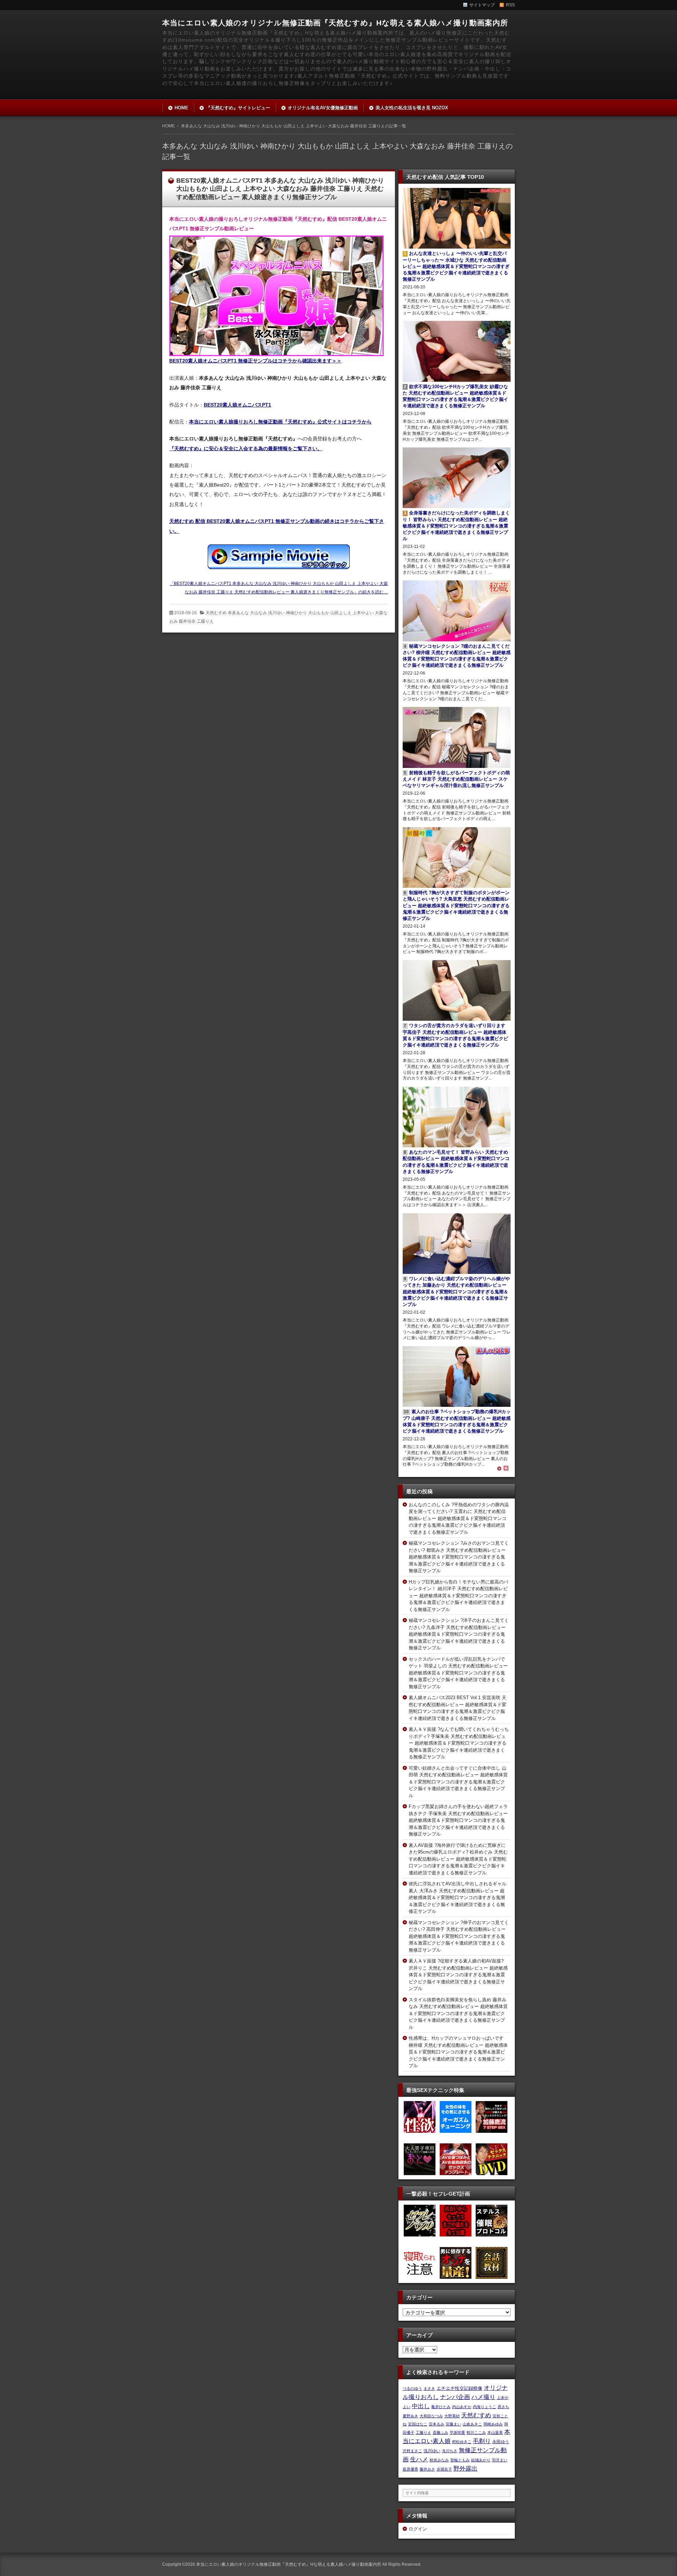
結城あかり (481, 2460)
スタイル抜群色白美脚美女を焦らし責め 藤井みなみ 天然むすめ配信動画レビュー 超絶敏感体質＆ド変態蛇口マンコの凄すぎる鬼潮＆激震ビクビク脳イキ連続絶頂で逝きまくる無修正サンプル (458, 2013)
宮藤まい (453, 2424)
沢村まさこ (412, 2451)
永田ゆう (501, 2441)
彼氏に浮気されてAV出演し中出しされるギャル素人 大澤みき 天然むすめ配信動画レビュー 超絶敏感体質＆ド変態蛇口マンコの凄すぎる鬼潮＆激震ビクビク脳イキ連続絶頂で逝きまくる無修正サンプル (458, 1897)
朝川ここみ (476, 2432)
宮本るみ (437, 2424)
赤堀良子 (444, 2469)
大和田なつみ (431, 2416)
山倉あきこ (472, 2424)
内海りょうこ (484, 2407)
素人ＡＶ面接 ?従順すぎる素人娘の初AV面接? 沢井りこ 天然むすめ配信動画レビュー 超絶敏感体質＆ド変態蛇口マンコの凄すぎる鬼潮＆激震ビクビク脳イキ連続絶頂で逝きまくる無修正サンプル (458, 1975)
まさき (429, 2388)
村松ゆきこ (462, 2442)
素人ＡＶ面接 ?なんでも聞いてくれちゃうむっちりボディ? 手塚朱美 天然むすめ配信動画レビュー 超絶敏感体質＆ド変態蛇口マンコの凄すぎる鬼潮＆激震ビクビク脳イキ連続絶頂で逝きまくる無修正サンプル (459, 1743)
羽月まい (500, 2460)
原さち (503, 2407)
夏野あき (410, 2416)
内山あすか (462, 2407)
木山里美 (495, 2432)
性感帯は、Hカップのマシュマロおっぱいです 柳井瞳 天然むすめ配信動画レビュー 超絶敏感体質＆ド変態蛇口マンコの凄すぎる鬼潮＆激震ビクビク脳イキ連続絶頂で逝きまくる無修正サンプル (458, 2052)
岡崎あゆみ (493, 2424)
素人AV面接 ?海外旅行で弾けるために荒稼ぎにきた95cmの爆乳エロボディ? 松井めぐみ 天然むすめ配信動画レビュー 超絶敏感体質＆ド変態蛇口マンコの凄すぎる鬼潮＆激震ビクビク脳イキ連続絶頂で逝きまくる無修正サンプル (458, 1859)
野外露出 (465, 2468)
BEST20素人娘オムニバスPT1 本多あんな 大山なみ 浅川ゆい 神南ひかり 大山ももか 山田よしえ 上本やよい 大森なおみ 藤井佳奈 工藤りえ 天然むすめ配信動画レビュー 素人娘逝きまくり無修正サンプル (280, 189)
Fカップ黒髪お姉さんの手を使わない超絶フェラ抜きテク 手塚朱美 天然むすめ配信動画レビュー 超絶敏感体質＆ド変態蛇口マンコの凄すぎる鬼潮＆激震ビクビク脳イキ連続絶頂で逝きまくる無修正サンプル (458, 1820)
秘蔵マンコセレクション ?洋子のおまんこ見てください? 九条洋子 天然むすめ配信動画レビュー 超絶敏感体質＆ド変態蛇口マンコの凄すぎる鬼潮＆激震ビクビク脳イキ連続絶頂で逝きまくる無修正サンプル (459, 1634)
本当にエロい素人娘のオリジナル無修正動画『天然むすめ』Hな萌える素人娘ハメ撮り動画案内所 (335, 23)
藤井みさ (427, 2469)
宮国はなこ (418, 2424)
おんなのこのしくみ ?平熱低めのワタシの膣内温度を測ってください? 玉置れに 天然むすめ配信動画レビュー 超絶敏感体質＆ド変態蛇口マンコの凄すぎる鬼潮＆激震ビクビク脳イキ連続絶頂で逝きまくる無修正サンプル (459, 1518)
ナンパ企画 (455, 2397)
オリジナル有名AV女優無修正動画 (323, 108)
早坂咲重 (457, 2432)
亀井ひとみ (441, 2407)
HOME (181, 108)
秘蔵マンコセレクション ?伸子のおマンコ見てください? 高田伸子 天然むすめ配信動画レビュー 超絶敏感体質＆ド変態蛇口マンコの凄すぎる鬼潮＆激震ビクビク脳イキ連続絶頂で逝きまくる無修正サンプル (459, 1936)
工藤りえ (423, 2432)
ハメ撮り (483, 2397)
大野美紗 (452, 2416)
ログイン (418, 2529)
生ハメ (419, 2459)
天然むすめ (476, 2415)
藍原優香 (410, 2469)
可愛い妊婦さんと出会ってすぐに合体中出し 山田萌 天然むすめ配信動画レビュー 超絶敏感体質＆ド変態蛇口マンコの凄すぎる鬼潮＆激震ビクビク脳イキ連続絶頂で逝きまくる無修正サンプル (458, 1782)
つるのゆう (412, 2388)
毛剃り (482, 2441)
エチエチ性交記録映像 (459, 2388)
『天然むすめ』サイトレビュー (238, 108)
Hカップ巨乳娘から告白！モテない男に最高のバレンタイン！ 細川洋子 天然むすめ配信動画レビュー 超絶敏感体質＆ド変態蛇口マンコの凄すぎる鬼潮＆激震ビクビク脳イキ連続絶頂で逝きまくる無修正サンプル (458, 1596)
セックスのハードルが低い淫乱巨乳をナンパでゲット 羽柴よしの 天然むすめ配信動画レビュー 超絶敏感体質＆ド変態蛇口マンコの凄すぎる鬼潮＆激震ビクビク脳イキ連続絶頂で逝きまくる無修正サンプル (458, 1673)
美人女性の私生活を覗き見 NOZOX (412, 108)
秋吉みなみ (439, 2460)
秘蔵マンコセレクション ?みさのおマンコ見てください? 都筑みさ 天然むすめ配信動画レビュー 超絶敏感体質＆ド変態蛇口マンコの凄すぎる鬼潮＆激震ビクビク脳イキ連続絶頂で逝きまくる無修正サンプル (459, 1557)
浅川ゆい (432, 2451)
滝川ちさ (450, 2451)
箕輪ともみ (460, 2460)
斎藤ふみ (440, 2432)
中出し (421, 2406)
